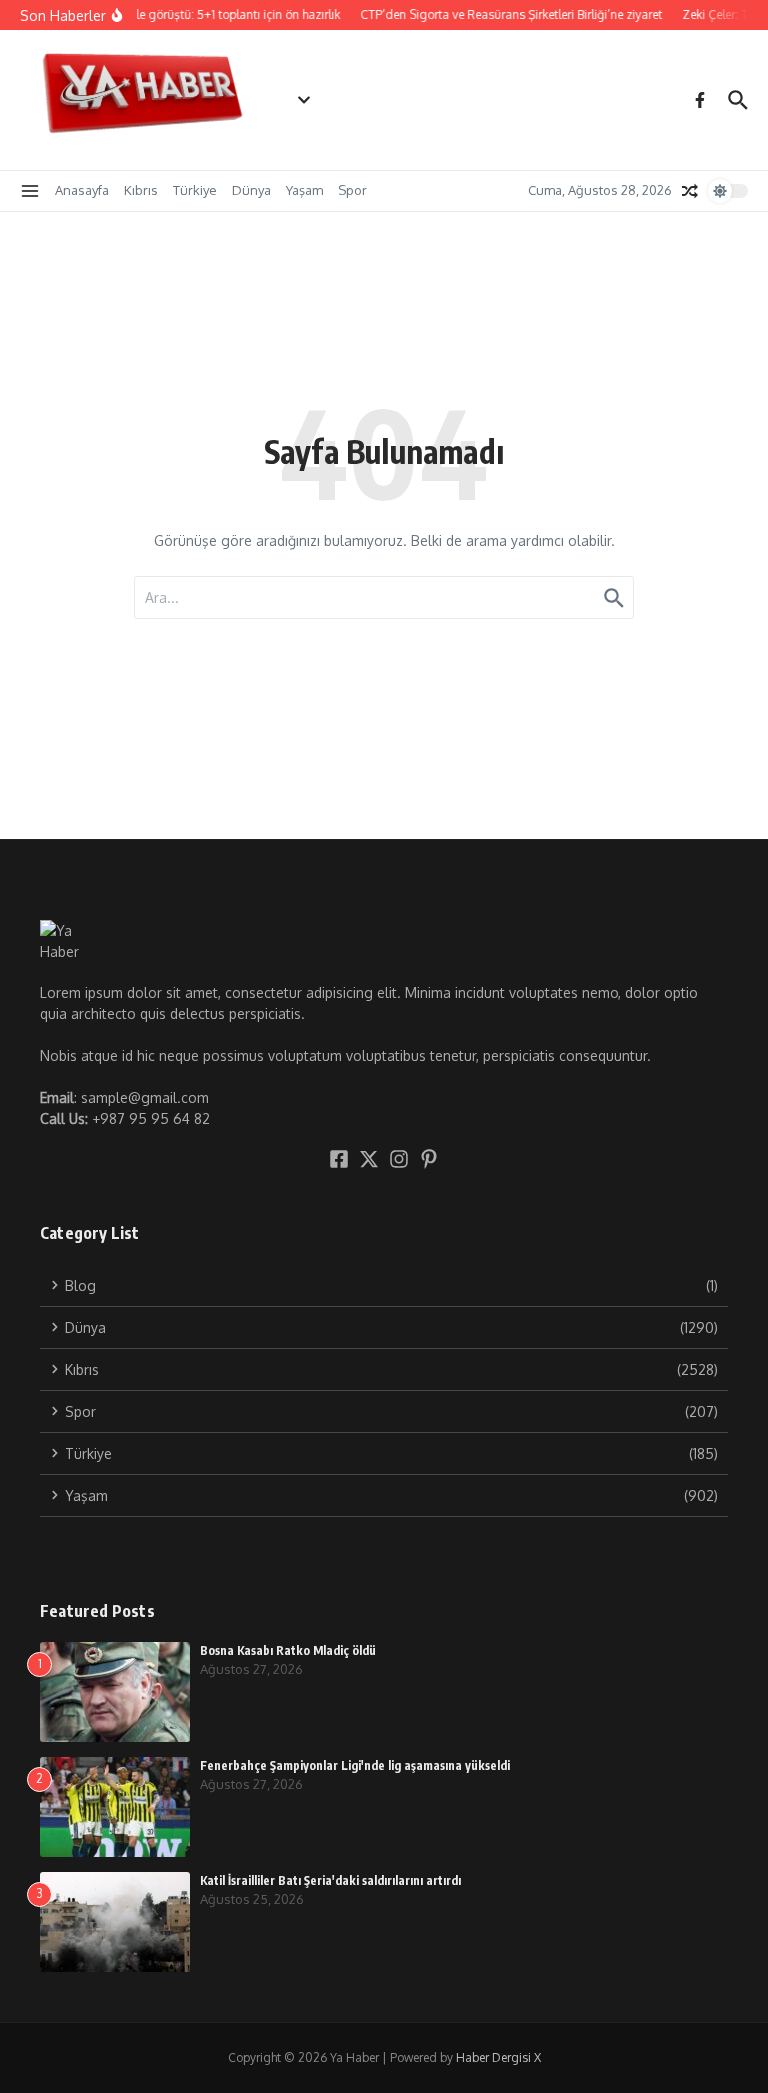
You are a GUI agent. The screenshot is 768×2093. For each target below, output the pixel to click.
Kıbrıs (141, 190)
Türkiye (195, 190)
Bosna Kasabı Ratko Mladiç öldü (288, 1650)
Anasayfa (82, 190)
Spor (352, 190)
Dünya (251, 190)
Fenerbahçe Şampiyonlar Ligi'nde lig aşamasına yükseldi (355, 1765)
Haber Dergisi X (498, 2057)
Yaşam (304, 190)
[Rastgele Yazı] (690, 191)
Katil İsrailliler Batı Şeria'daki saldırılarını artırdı (330, 1880)
